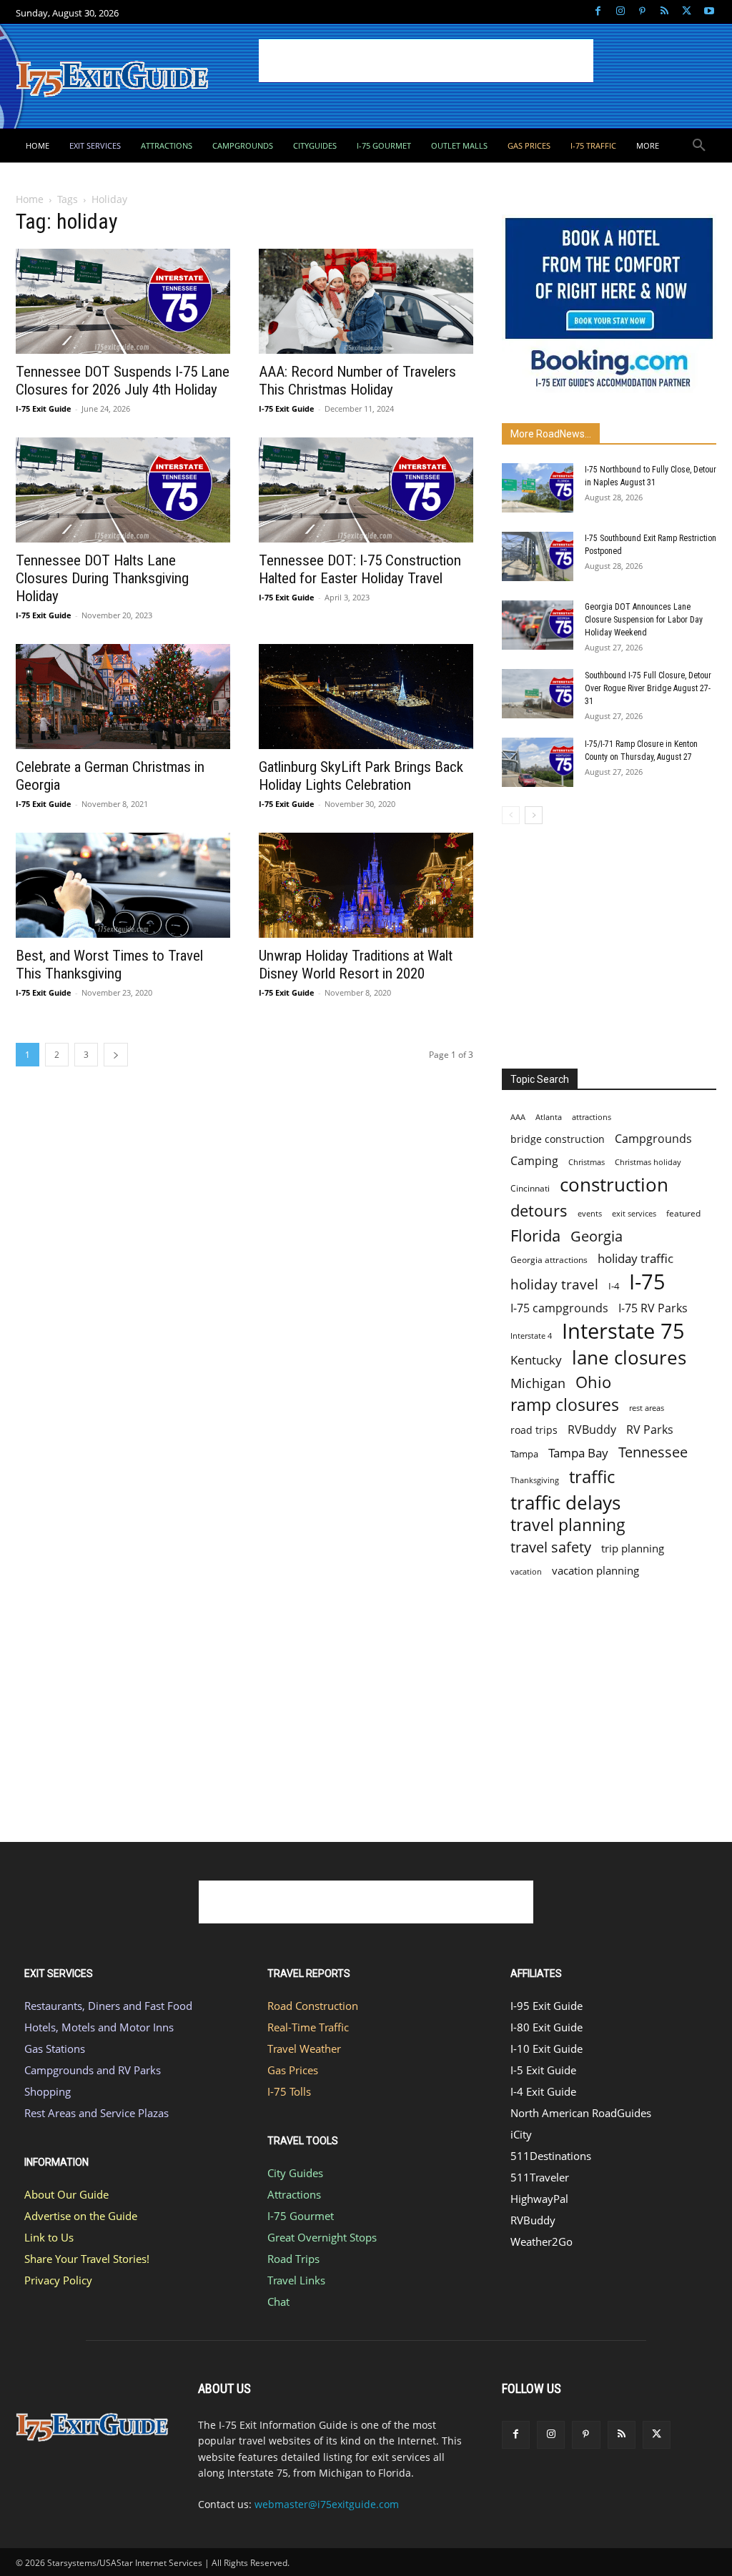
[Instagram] (620, 12)
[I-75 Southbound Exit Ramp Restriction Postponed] (538, 556)
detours (539, 1210)
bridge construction (558, 1139)
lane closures (629, 1358)
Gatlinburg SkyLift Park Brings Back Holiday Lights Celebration (361, 776)
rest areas (647, 1408)
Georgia (597, 1236)
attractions (592, 1117)
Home (30, 199)
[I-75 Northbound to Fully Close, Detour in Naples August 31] (538, 488)
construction (614, 1185)
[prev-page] (511, 815)
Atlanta (549, 1117)
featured (683, 1213)
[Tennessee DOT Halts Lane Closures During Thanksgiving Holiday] (123, 490)
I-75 (647, 1282)
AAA (518, 1117)
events (590, 1213)
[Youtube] (709, 12)
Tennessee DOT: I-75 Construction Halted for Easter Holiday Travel (360, 569)
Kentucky (536, 1360)
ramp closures (565, 1405)
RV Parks (650, 1430)
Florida (535, 1235)
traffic (592, 1476)
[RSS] (664, 12)
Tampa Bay (578, 1453)
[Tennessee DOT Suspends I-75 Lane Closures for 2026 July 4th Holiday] (123, 301)
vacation (526, 1571)
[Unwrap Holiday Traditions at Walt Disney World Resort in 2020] (366, 885)
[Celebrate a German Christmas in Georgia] (123, 697)
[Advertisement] (426, 61)
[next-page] (116, 1055)
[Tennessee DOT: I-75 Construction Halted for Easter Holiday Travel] (366, 490)
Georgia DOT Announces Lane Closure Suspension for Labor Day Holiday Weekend (644, 620)
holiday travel (554, 1285)
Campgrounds (653, 1139)
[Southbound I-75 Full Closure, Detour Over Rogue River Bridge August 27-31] (538, 694)
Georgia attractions (549, 1259)
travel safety (551, 1547)
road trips (534, 1430)
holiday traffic (635, 1258)
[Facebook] (598, 12)
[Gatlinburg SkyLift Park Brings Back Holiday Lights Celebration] (366, 697)
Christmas (587, 1162)
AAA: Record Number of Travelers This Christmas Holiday (357, 381)
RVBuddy (592, 1430)
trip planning (633, 1548)
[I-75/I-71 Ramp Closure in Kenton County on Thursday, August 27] (538, 762)
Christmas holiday (648, 1162)
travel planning (568, 1525)
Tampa (524, 1454)
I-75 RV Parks (653, 1308)
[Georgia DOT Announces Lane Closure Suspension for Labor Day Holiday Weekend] (538, 625)
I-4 (614, 1286)
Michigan (538, 1383)
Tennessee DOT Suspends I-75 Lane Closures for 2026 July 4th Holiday (123, 381)
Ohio (593, 1382)
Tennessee (653, 1452)
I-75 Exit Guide (44, 408)
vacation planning (595, 1570)
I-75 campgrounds (559, 1308)
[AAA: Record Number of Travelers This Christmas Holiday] (366, 301)
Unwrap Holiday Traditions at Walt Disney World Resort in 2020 (356, 965)
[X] (687, 12)
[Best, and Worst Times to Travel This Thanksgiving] (123, 885)
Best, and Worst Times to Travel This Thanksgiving (109, 965)
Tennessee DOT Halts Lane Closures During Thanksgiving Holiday (102, 578)
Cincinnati (530, 1188)
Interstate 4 (531, 1336)
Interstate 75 (623, 1331)
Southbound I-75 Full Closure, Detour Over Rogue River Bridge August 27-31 (648, 688)
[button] (699, 146)
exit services (634, 1213)
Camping (534, 1161)
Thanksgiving (535, 1480)
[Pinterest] (642, 12)
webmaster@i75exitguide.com (327, 2504)
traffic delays (565, 1503)
